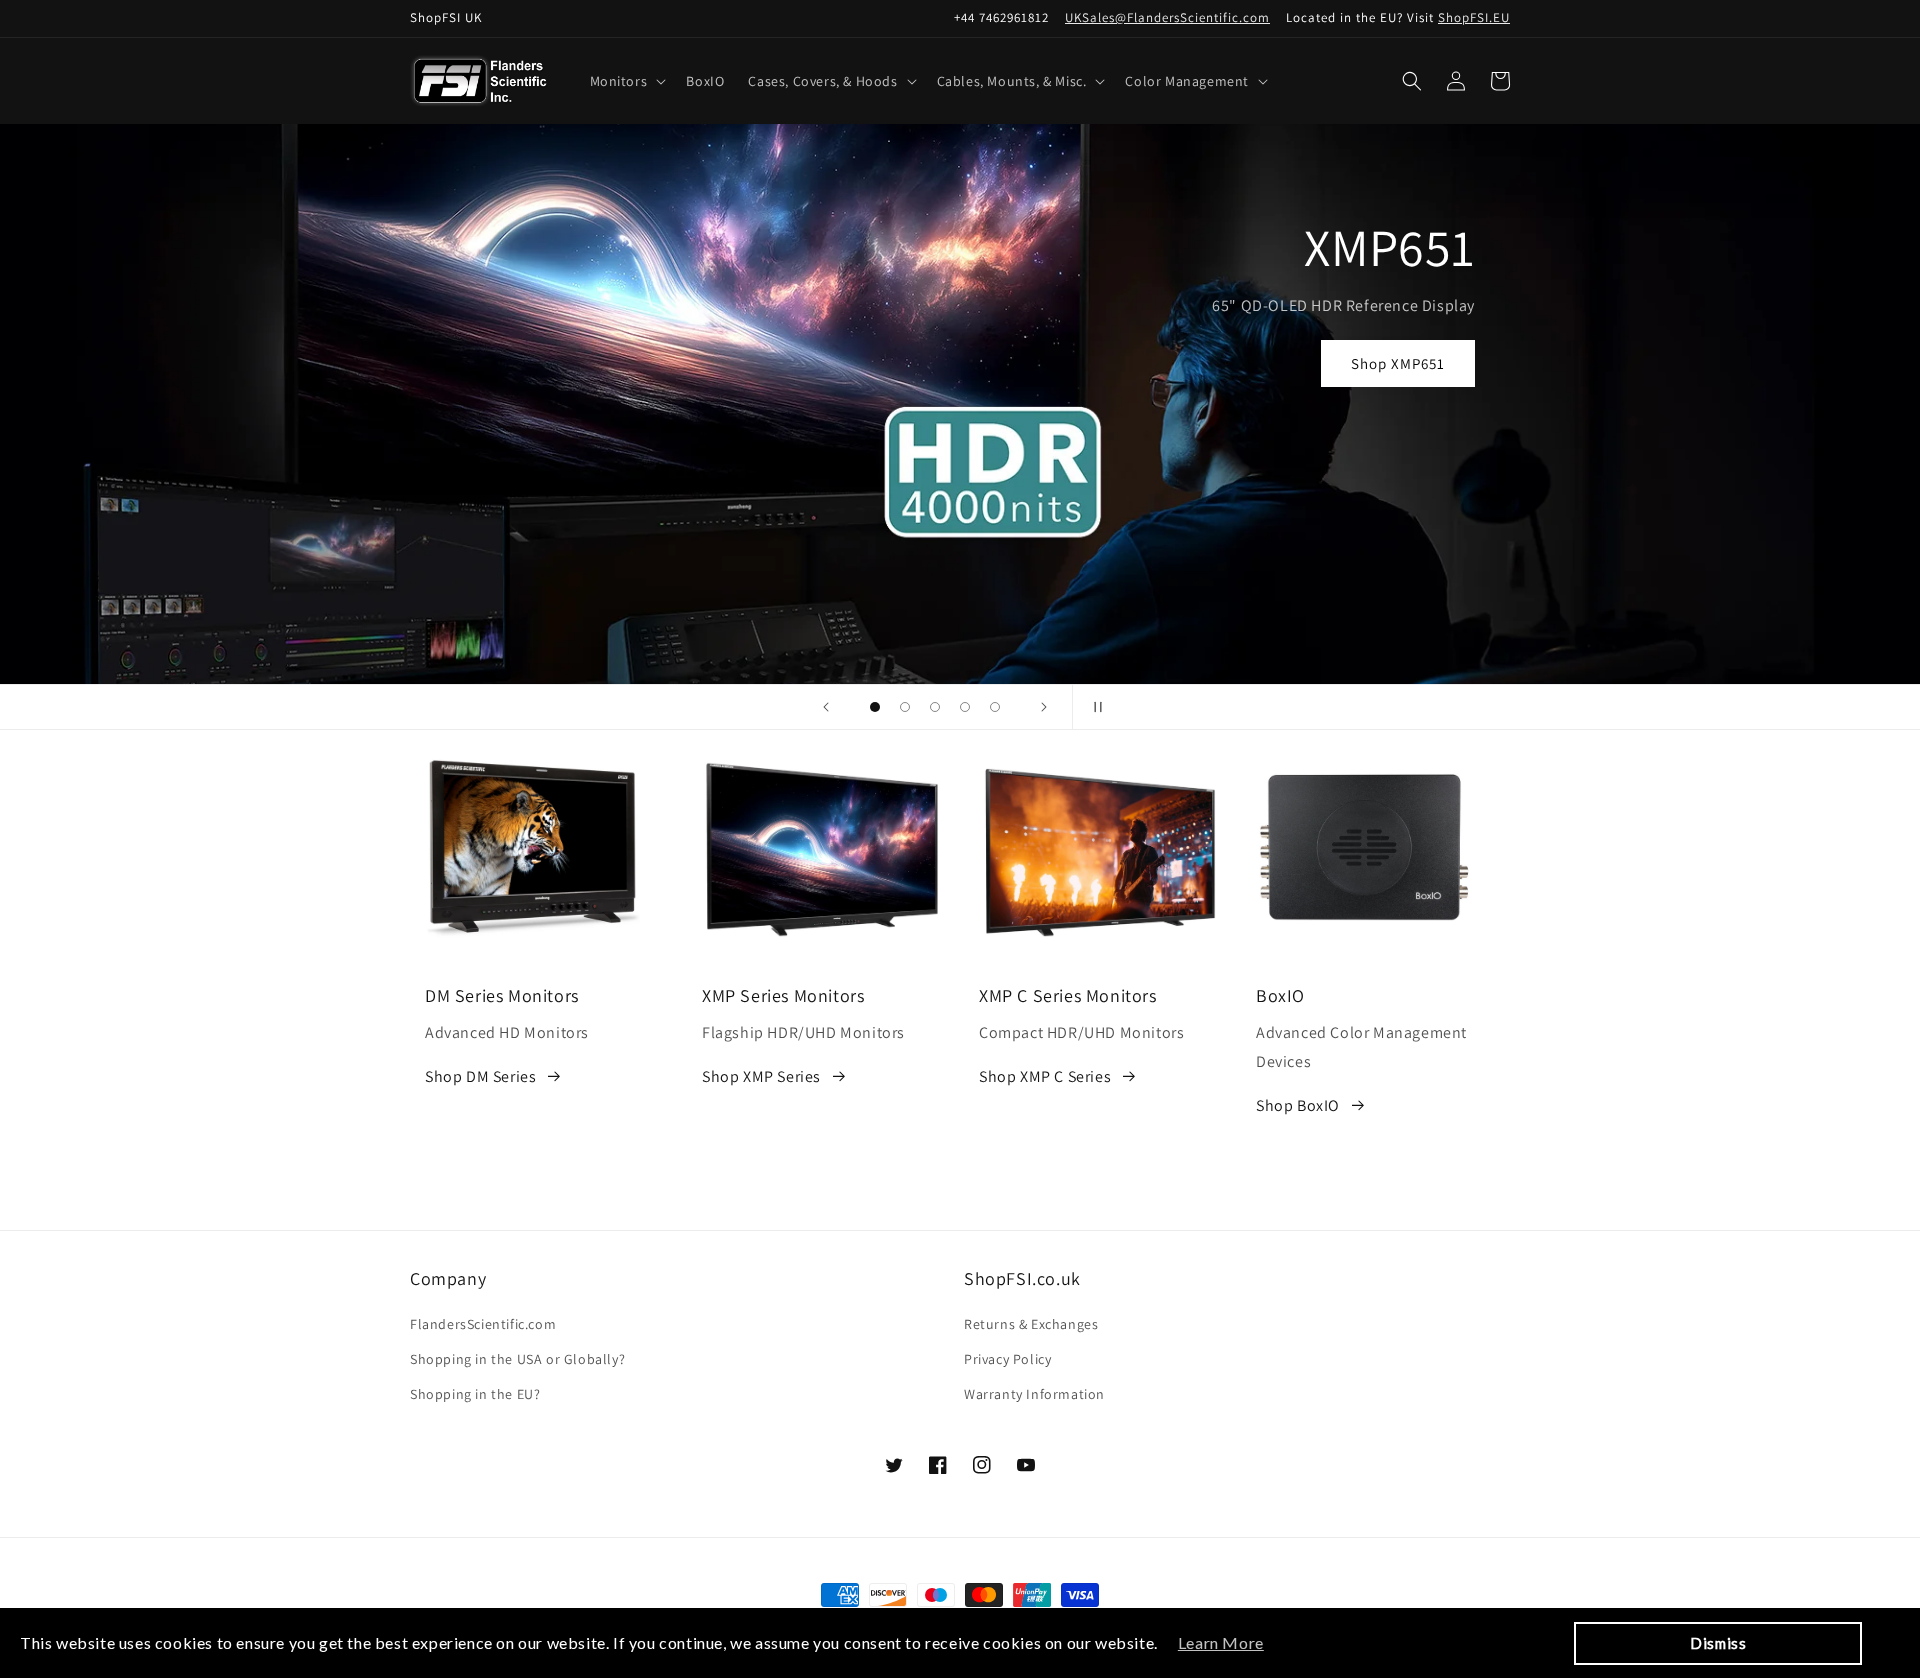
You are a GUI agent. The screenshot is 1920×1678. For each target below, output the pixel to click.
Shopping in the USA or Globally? (517, 1359)
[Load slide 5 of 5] (995, 707)
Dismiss (1718, 1643)
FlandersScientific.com (483, 1324)
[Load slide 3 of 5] (935, 707)
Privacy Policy (1007, 1359)
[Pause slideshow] (1094, 707)
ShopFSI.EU (1474, 17)
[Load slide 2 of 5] (905, 707)
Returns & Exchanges (1031, 1324)
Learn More (1221, 1642)
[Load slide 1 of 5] (875, 707)
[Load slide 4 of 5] (965, 707)
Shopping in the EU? (475, 1394)
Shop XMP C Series (1045, 1076)
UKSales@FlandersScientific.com (1167, 17)
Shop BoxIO (1298, 1105)
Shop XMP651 (1398, 363)
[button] (626, 81)
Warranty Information (1034, 1394)
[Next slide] (1044, 707)
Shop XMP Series (761, 1076)
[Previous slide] (826, 707)
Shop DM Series (480, 1076)
